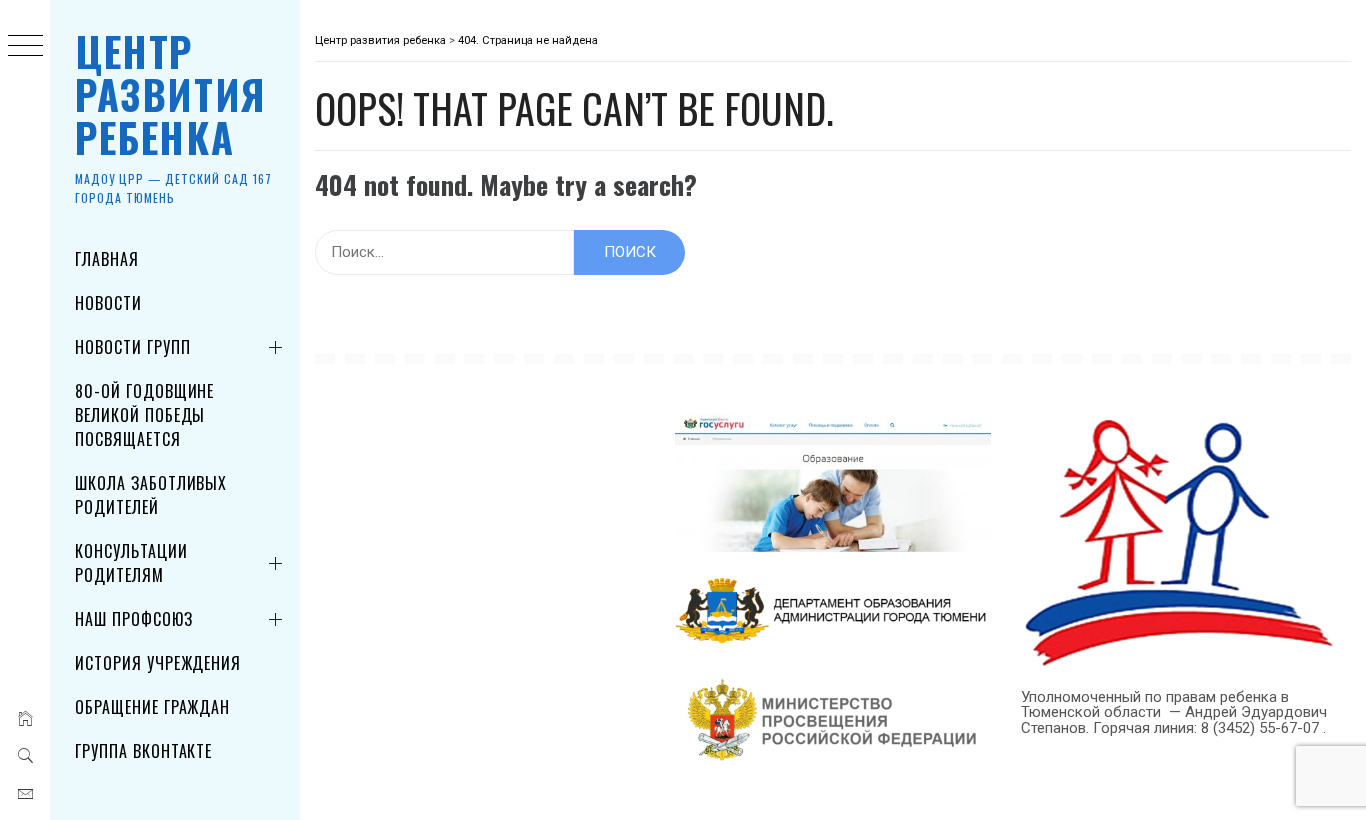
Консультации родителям (131, 563)
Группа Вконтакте (143, 751)
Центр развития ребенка (171, 94)
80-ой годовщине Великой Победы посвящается (144, 415)
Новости (108, 303)
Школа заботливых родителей (151, 495)
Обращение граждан (152, 707)
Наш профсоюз (134, 619)
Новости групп (132, 347)
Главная (107, 259)
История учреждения (158, 663)
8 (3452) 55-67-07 (1262, 728)
